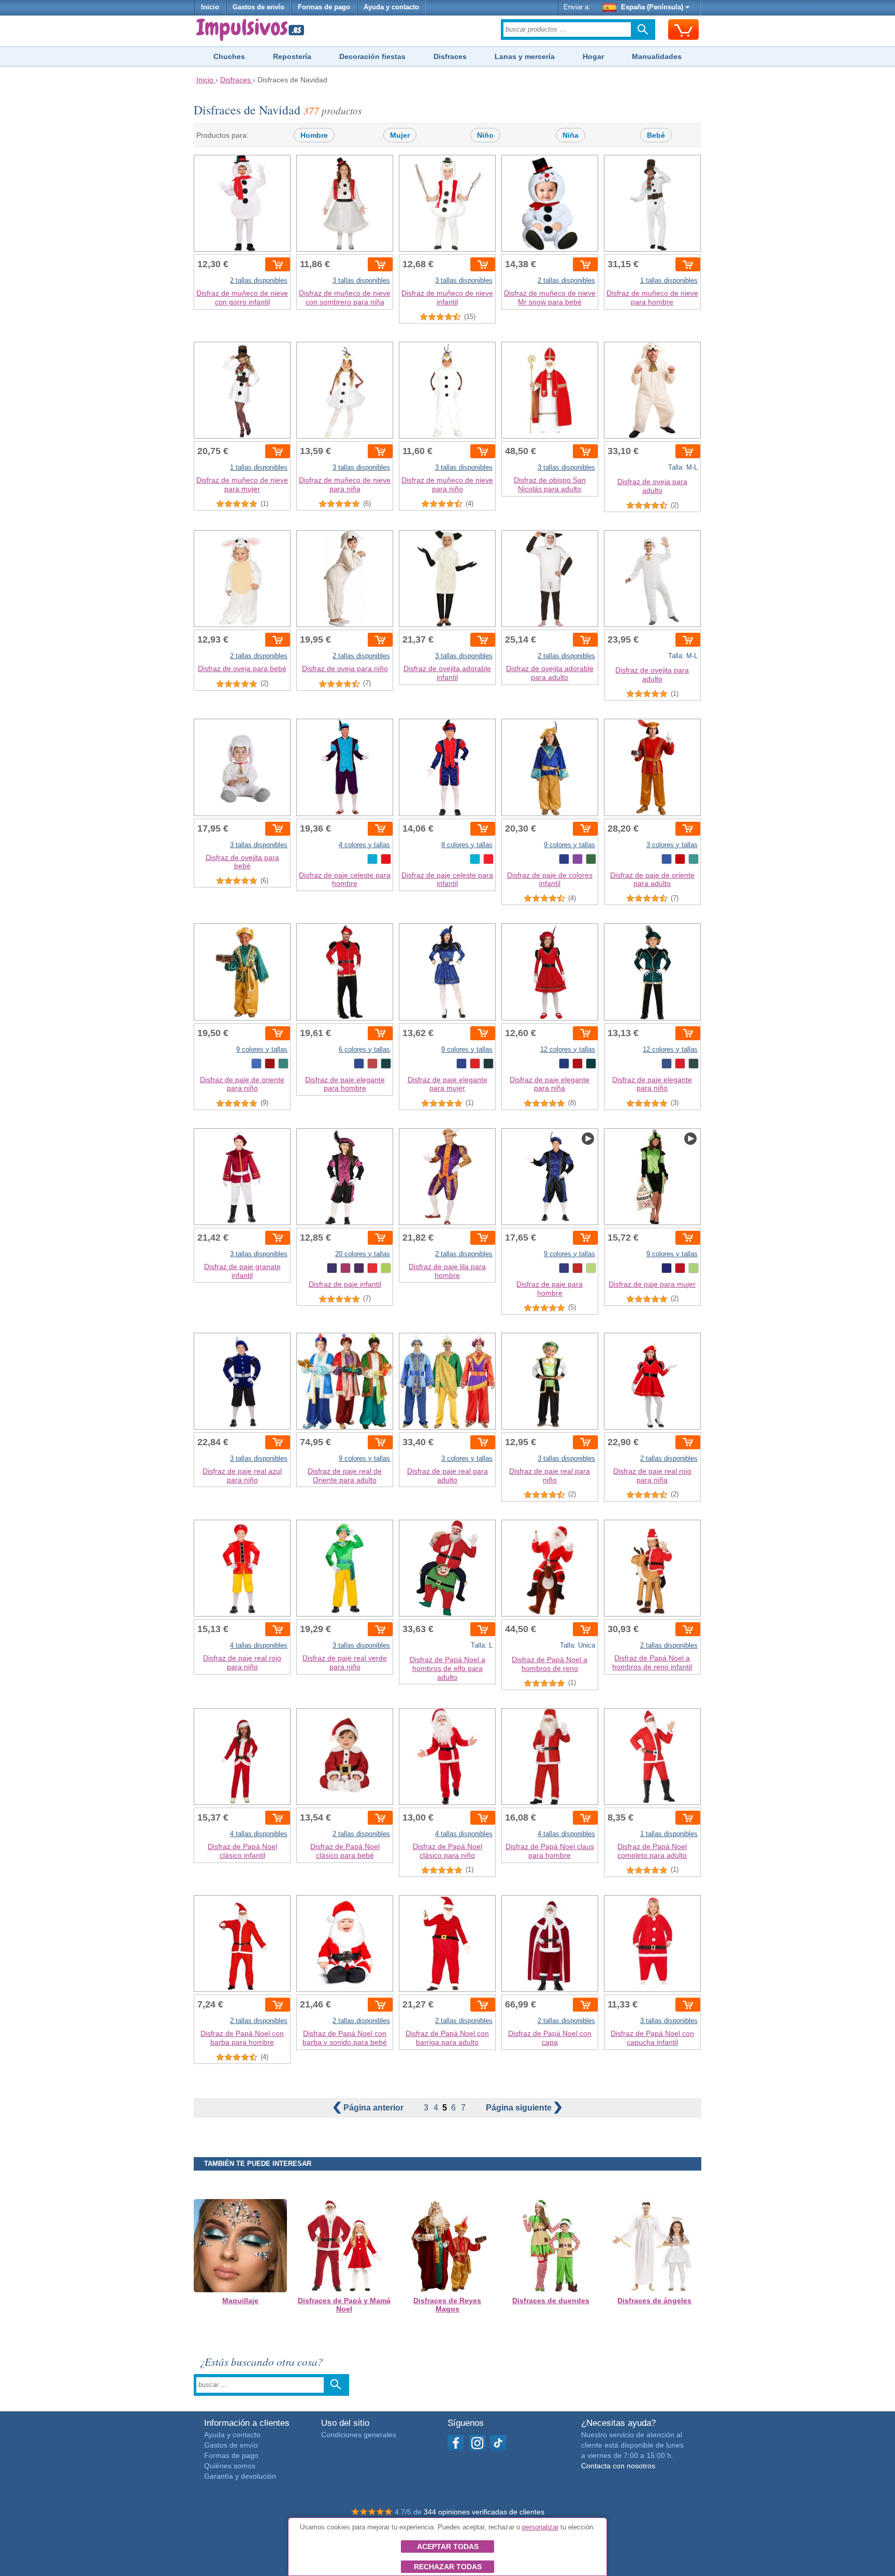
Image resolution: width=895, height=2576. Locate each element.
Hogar (593, 56)
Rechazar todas (448, 2567)
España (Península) (652, 7)
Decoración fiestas (372, 56)
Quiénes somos (230, 2466)
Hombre (314, 135)
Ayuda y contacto (391, 7)
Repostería (292, 56)
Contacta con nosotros (618, 2466)
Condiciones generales (359, 2435)
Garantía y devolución (240, 2476)
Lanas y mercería (525, 56)
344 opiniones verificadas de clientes (484, 2512)
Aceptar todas (448, 2546)
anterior (374, 2108)
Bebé (656, 135)
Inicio (210, 7)
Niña (571, 135)
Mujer (400, 135)
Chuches (229, 56)
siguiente (520, 2108)
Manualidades (657, 56)
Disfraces (450, 56)
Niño (485, 135)
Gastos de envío (258, 7)
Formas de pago (324, 7)
